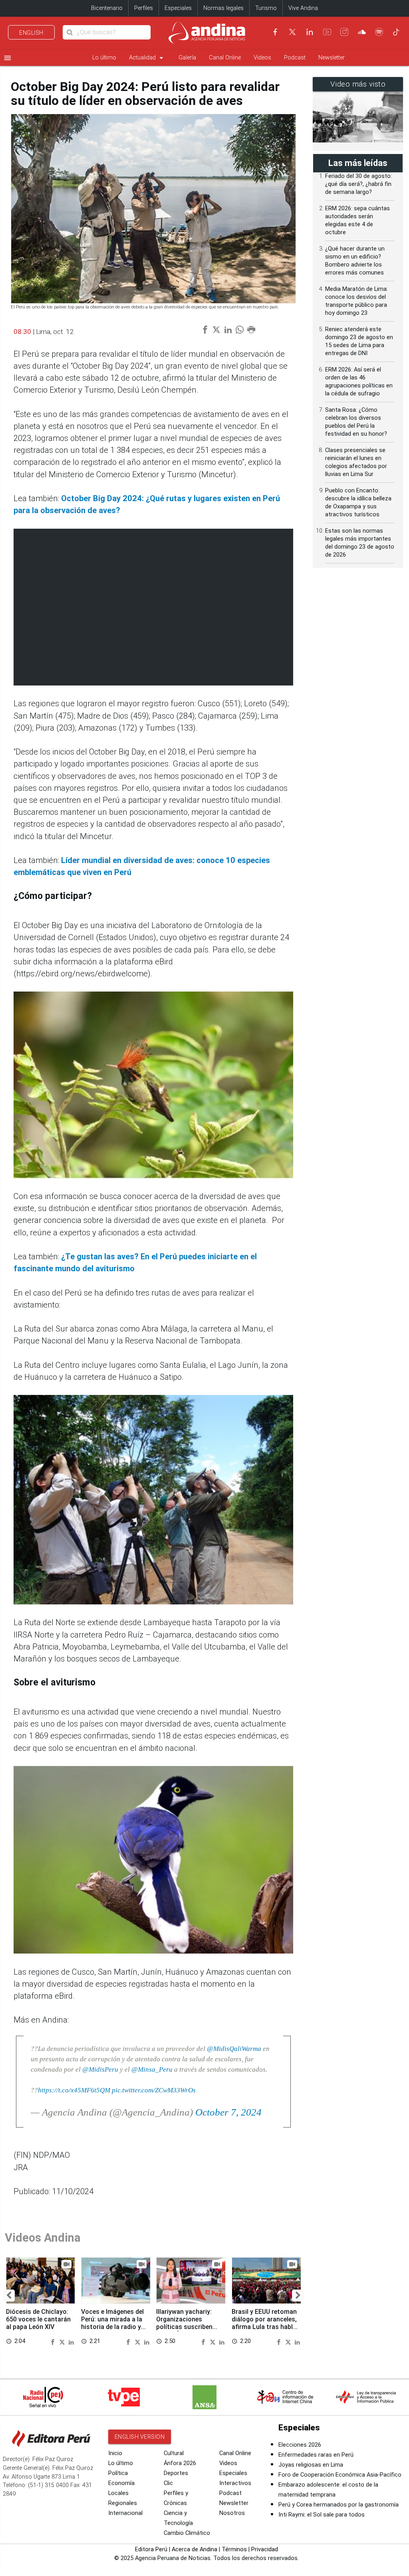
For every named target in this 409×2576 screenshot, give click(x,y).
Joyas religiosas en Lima (311, 2465)
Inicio (115, 2453)
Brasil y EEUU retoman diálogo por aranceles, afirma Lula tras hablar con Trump (265, 2323)
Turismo (266, 8)
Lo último (104, 58)
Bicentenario (107, 8)
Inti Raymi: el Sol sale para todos (322, 2515)
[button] (9, 2295)
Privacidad (265, 2549)
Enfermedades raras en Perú (316, 2455)
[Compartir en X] (63, 2341)
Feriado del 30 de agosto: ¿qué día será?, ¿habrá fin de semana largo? (358, 184)
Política (118, 2473)
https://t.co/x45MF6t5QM (74, 2090)
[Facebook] (275, 32)
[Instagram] (344, 32)
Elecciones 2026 (300, 2445)
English (31, 33)
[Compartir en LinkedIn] (71, 2341)
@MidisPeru (100, 2069)
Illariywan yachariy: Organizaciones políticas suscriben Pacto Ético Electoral (188, 2323)
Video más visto (358, 84)
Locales (118, 2493)
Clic (168, 2483)
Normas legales (223, 8)
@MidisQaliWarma (234, 2049)
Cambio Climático (187, 2533)
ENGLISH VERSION (140, 2437)
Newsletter (332, 58)
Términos (234, 2549)
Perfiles (144, 8)
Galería (187, 58)
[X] (292, 32)
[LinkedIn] (310, 32)
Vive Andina (303, 8)
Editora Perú (151, 2549)
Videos (262, 58)
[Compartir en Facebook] (54, 2341)
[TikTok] (396, 32)
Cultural (174, 2453)
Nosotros (232, 2513)
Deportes (176, 2473)
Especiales (178, 8)
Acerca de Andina (195, 2549)
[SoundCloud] (362, 32)
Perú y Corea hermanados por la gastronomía (339, 2505)
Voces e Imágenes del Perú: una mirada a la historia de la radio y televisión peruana (112, 2323)
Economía (121, 2483)
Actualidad (147, 58)
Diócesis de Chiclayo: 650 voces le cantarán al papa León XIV (38, 2319)
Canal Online (225, 58)
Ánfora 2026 (180, 2463)
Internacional (125, 2513)
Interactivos (235, 2483)
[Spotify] (379, 32)
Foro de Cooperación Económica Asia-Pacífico (340, 2475)
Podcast (295, 58)
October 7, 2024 (228, 2112)
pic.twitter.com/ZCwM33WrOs (154, 2090)
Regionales (123, 2503)
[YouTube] (327, 32)
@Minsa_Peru (152, 2069)
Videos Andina (43, 2238)
